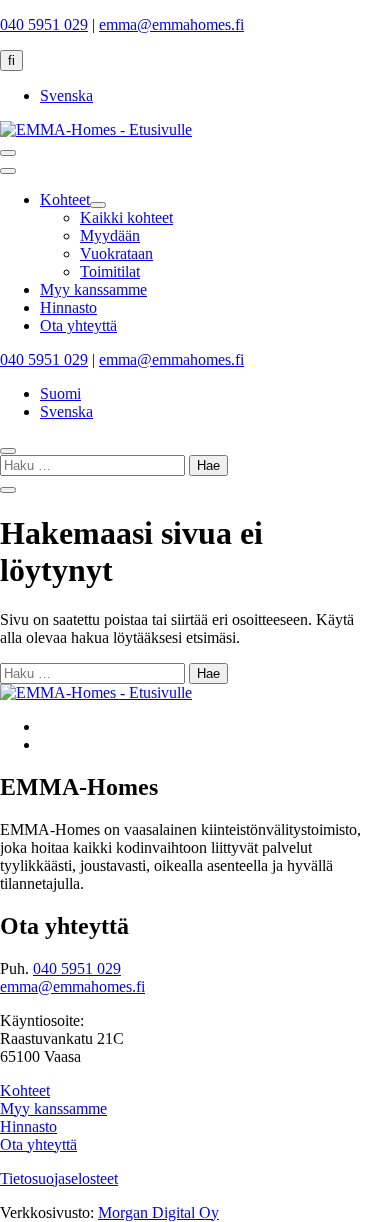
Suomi (60, 393)
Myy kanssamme (53, 1108)
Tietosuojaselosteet (59, 1178)
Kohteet (25, 1090)
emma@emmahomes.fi (171, 24)
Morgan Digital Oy (158, 1212)
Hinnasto (28, 1126)
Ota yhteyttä (38, 1144)
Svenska (66, 95)
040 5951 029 (44, 24)
